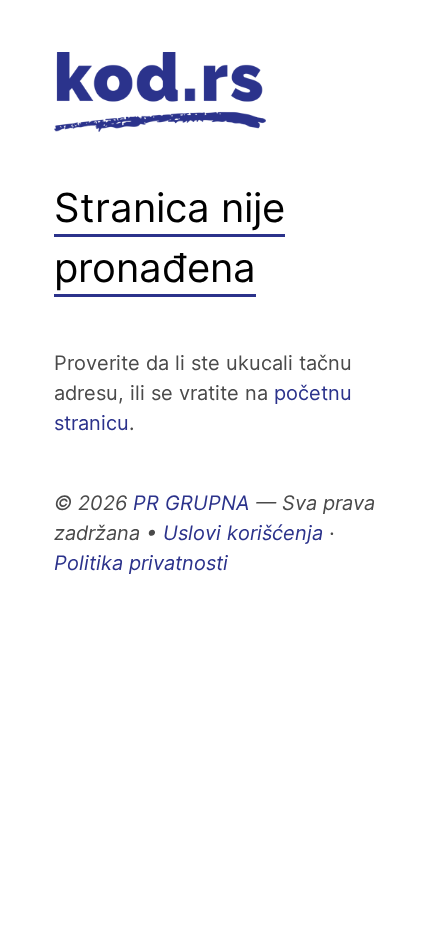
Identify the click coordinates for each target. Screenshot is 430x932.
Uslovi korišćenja (243, 533)
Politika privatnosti (141, 563)
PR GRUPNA (191, 503)
